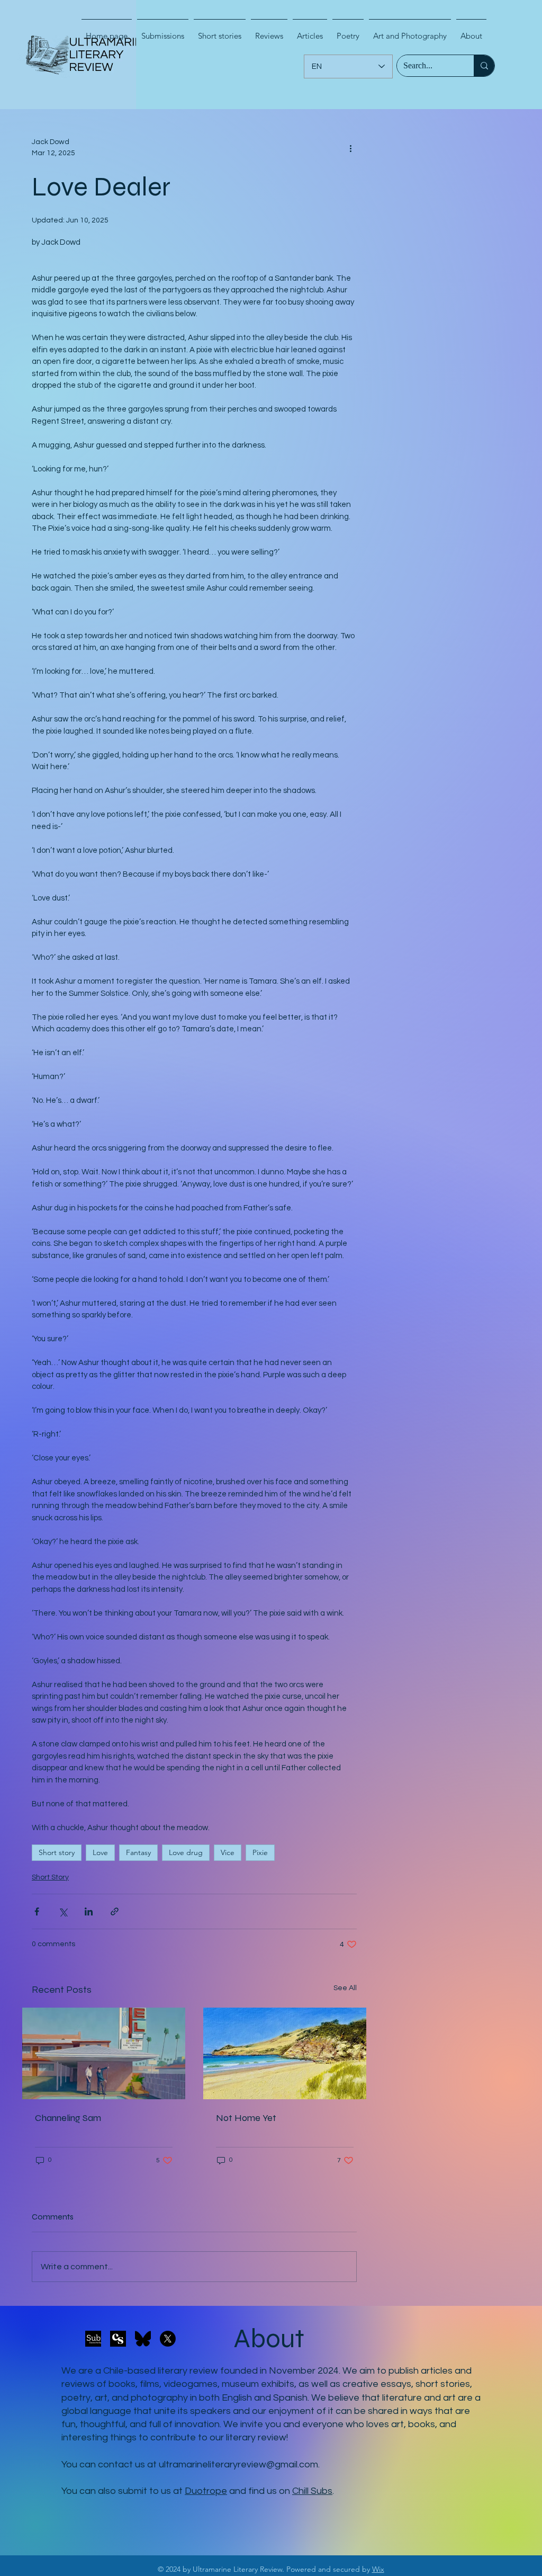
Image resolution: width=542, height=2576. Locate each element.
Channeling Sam (68, 2118)
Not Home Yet (246, 2118)
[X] (168, 2339)
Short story (57, 1852)
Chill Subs (312, 2491)
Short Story (50, 1877)
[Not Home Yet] (285, 2053)
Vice (228, 1852)
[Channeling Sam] (104, 2053)
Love (100, 1852)
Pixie (260, 1852)
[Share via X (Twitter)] (63, 1911)
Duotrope (206, 2491)
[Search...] (484, 66)
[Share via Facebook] (37, 1911)
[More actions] (350, 148)
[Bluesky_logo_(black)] (143, 2339)
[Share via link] (115, 1911)
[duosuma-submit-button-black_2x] (93, 2339)
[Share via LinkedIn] (89, 1911)
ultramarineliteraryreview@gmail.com (238, 2464)
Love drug (186, 1852)
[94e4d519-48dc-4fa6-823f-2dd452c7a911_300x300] (118, 2339)
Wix (378, 2569)
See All (345, 1988)
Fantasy (138, 1852)
